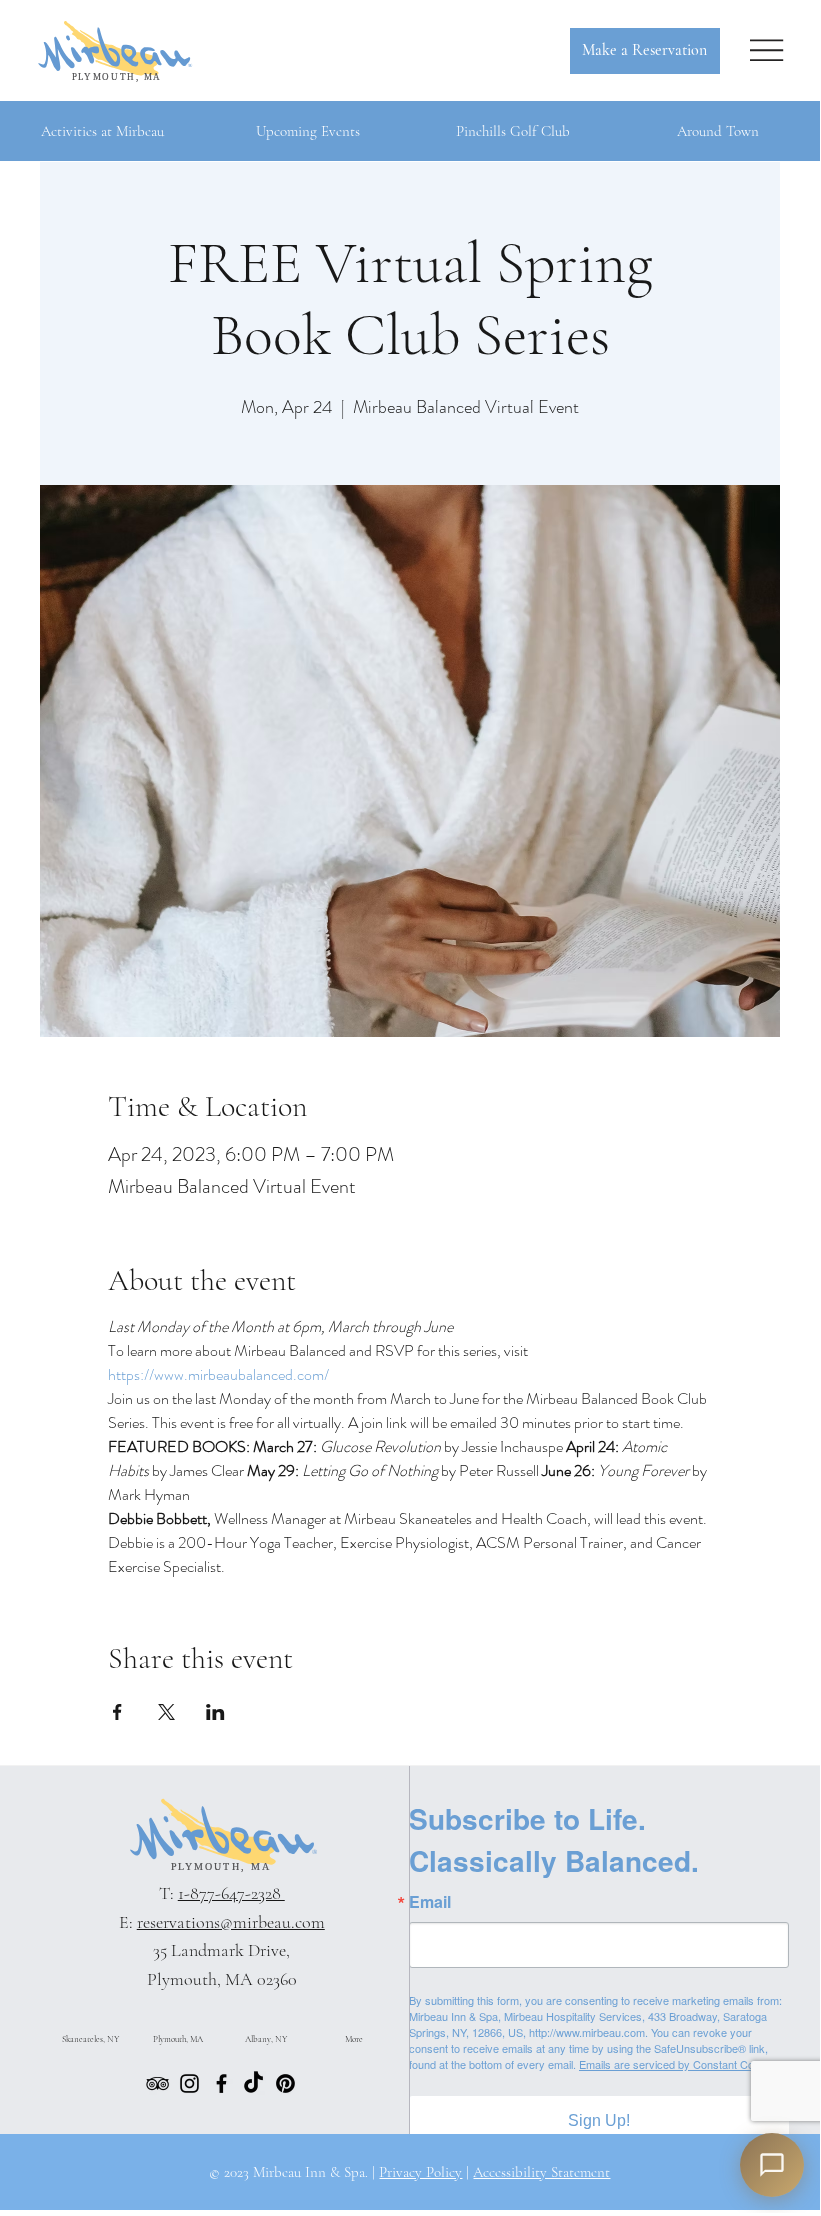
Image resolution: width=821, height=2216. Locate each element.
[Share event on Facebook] (117, 1712)
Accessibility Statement (541, 2172)
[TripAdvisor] (157, 2083)
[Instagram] (189, 2083)
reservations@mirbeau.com (231, 1922)
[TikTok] (253, 2083)
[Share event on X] (166, 1712)
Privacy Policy (420, 2172)
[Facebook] (221, 2083)
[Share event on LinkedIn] (215, 1712)
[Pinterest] (285, 2083)
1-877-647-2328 (231, 1893)
